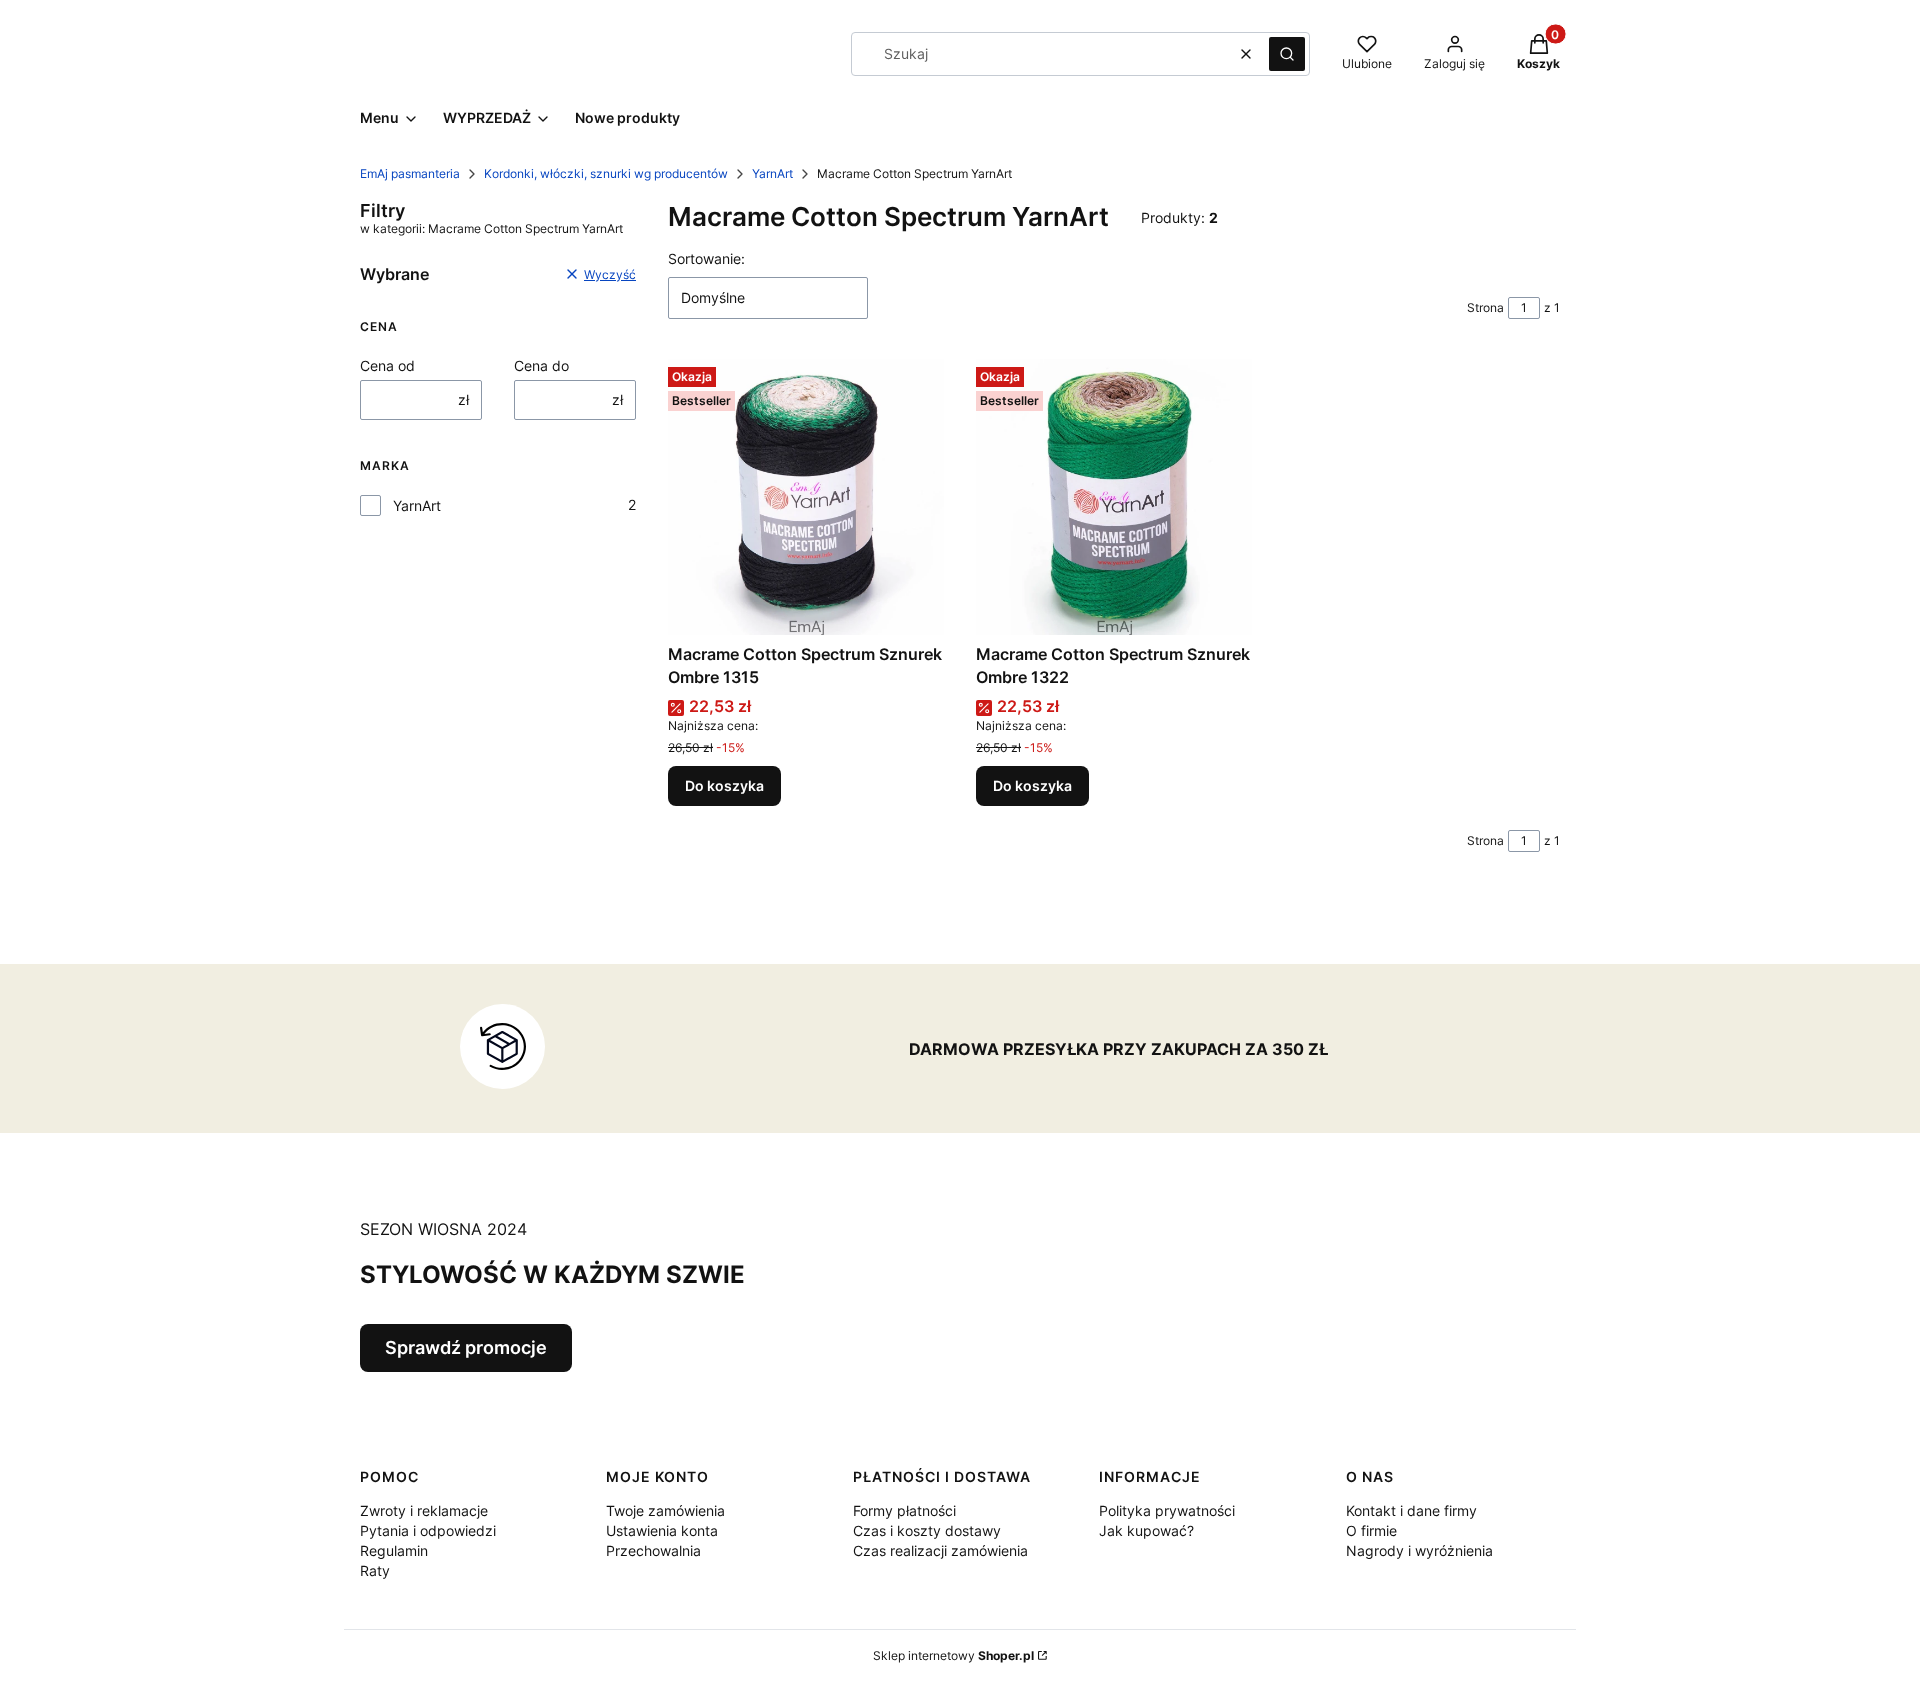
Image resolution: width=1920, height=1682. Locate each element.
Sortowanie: (706, 258)
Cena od (387, 365)
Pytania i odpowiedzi (428, 1530)
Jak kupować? (1146, 1530)
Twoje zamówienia (665, 1510)
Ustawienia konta (662, 1530)
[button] (1287, 54)
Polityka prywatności (1167, 1510)
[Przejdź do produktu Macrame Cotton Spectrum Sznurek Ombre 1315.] (806, 497)
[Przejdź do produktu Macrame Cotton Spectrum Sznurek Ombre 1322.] (1114, 497)
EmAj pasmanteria (410, 173)
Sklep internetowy (953, 1655)
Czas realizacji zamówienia (940, 1550)
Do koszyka (724, 785)
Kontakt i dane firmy (1411, 1510)
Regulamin (394, 1550)
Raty (375, 1570)
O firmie (1371, 1530)
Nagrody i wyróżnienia (1419, 1550)
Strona (1485, 307)
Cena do (541, 365)
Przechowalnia (653, 1550)
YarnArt (772, 173)
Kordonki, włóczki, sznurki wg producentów (606, 173)
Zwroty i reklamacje (424, 1510)
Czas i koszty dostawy (927, 1530)
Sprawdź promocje (466, 1347)
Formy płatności (904, 1510)
